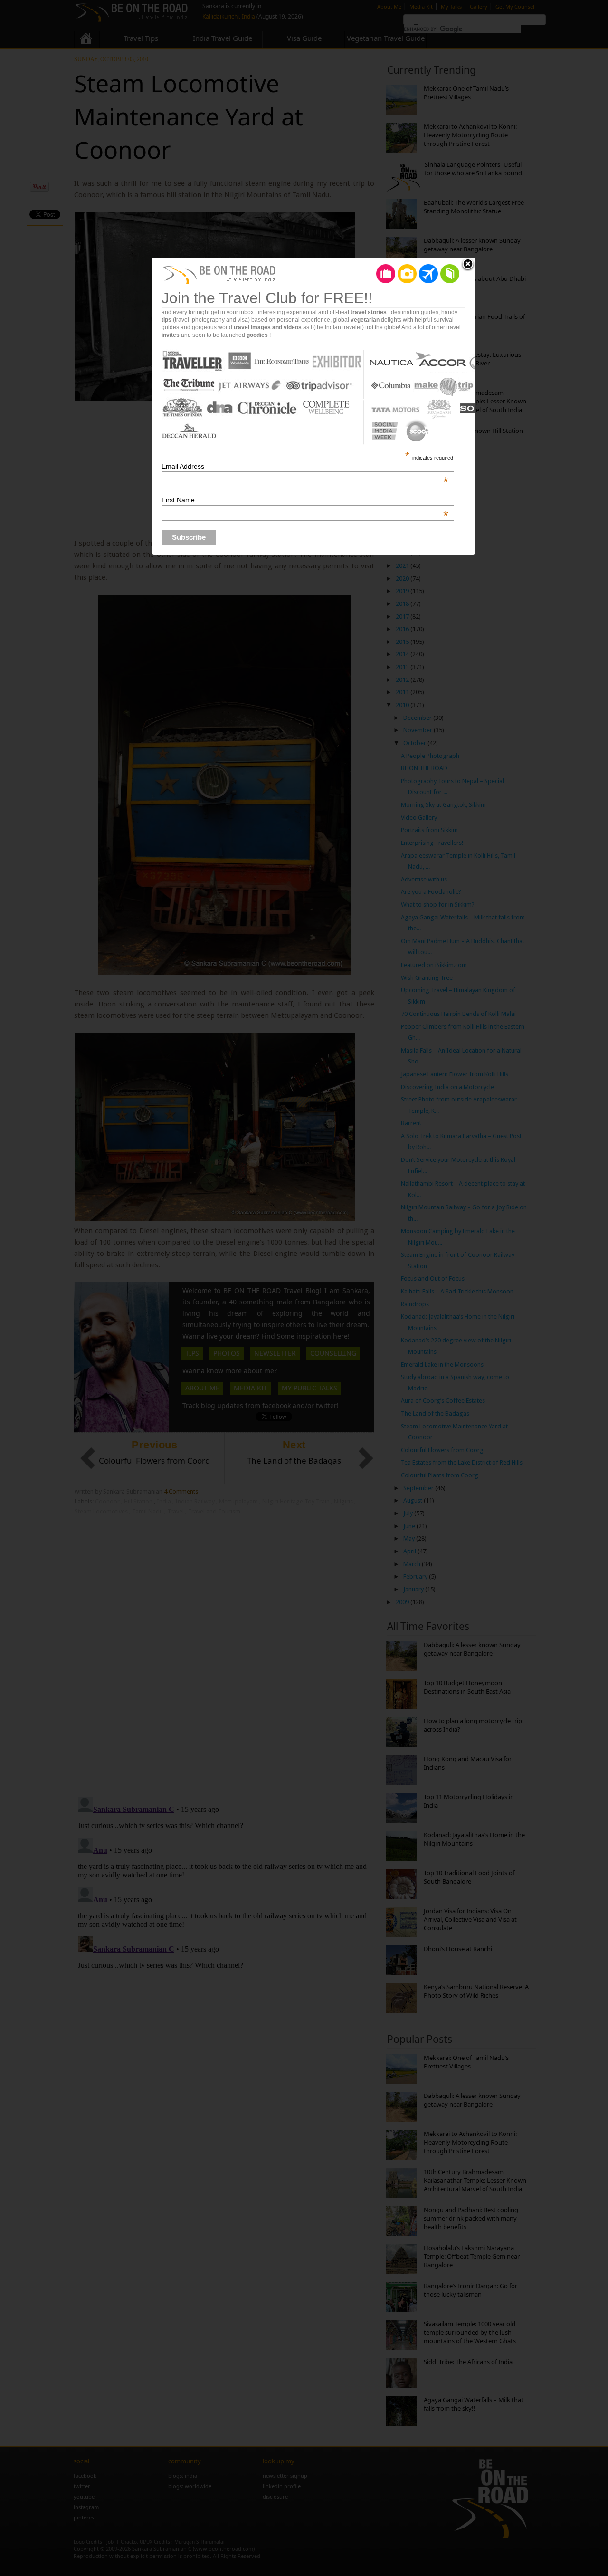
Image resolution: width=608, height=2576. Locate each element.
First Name (305, 500)
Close (468, 265)
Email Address (305, 466)
